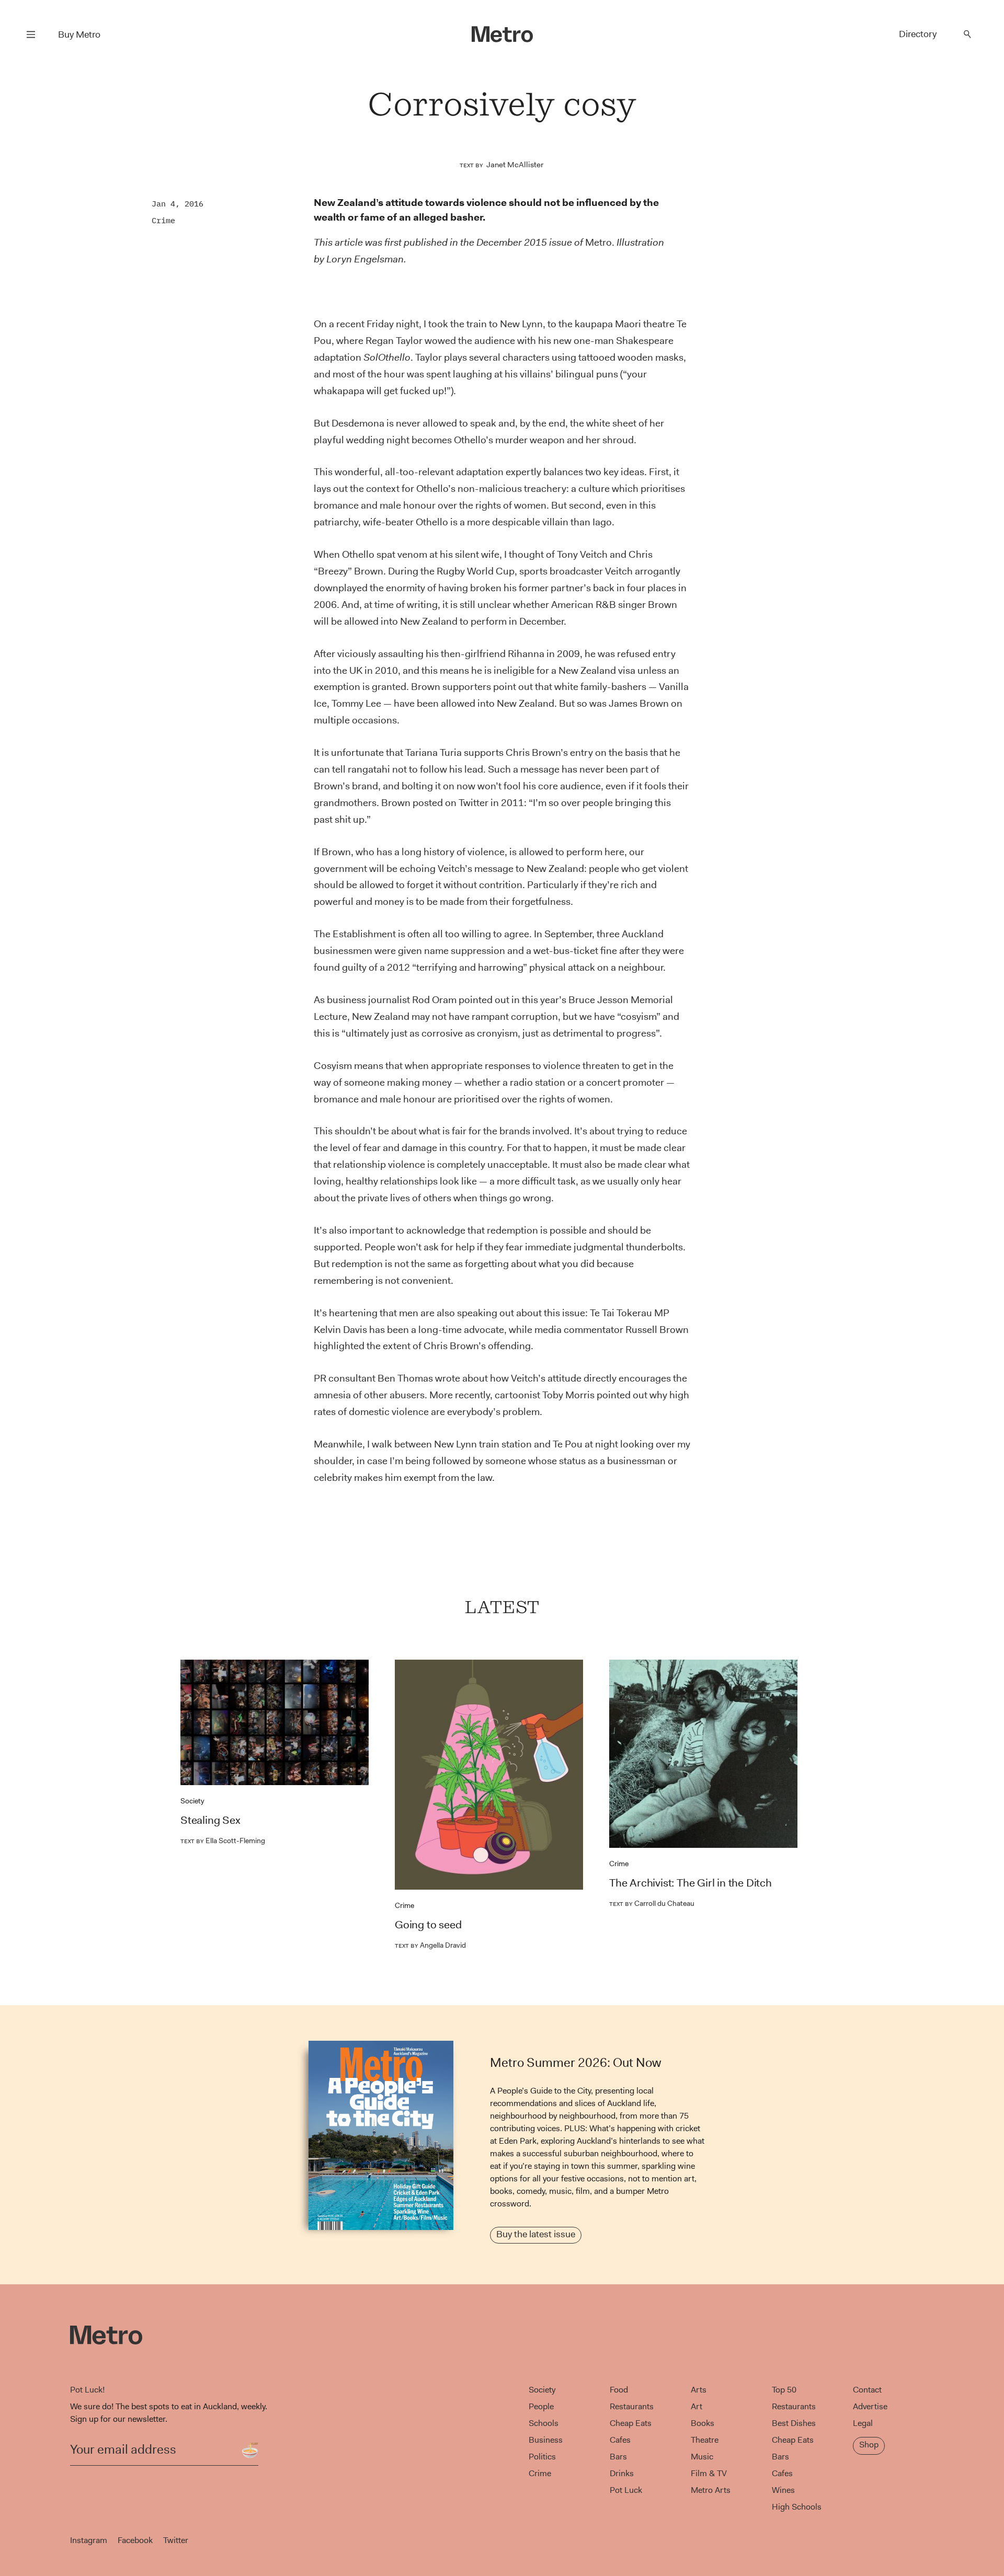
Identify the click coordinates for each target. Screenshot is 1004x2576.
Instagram (89, 2540)
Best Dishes (794, 2423)
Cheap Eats (631, 2423)
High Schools (797, 2507)
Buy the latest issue (536, 2234)
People (541, 2406)
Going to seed (428, 1925)
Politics (542, 2457)
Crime (163, 220)
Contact (867, 2390)
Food (619, 2390)
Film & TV (709, 2473)
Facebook (135, 2540)
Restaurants (632, 2406)
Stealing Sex (210, 1820)
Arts (699, 2390)
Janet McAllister (515, 165)
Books (703, 2423)
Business (546, 2440)
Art (697, 2406)
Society (192, 1801)
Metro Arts (711, 2490)
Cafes (620, 2440)
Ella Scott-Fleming (223, 1841)
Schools (544, 2423)
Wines (783, 2490)
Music (702, 2457)
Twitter (176, 2540)
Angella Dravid (430, 1945)
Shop (869, 2445)
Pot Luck (626, 2490)
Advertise (870, 2406)
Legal (863, 2423)
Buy (79, 34)
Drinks (622, 2473)
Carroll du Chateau (652, 1903)
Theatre (705, 2440)
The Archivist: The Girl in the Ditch (691, 1883)
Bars (618, 2457)
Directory (918, 34)
